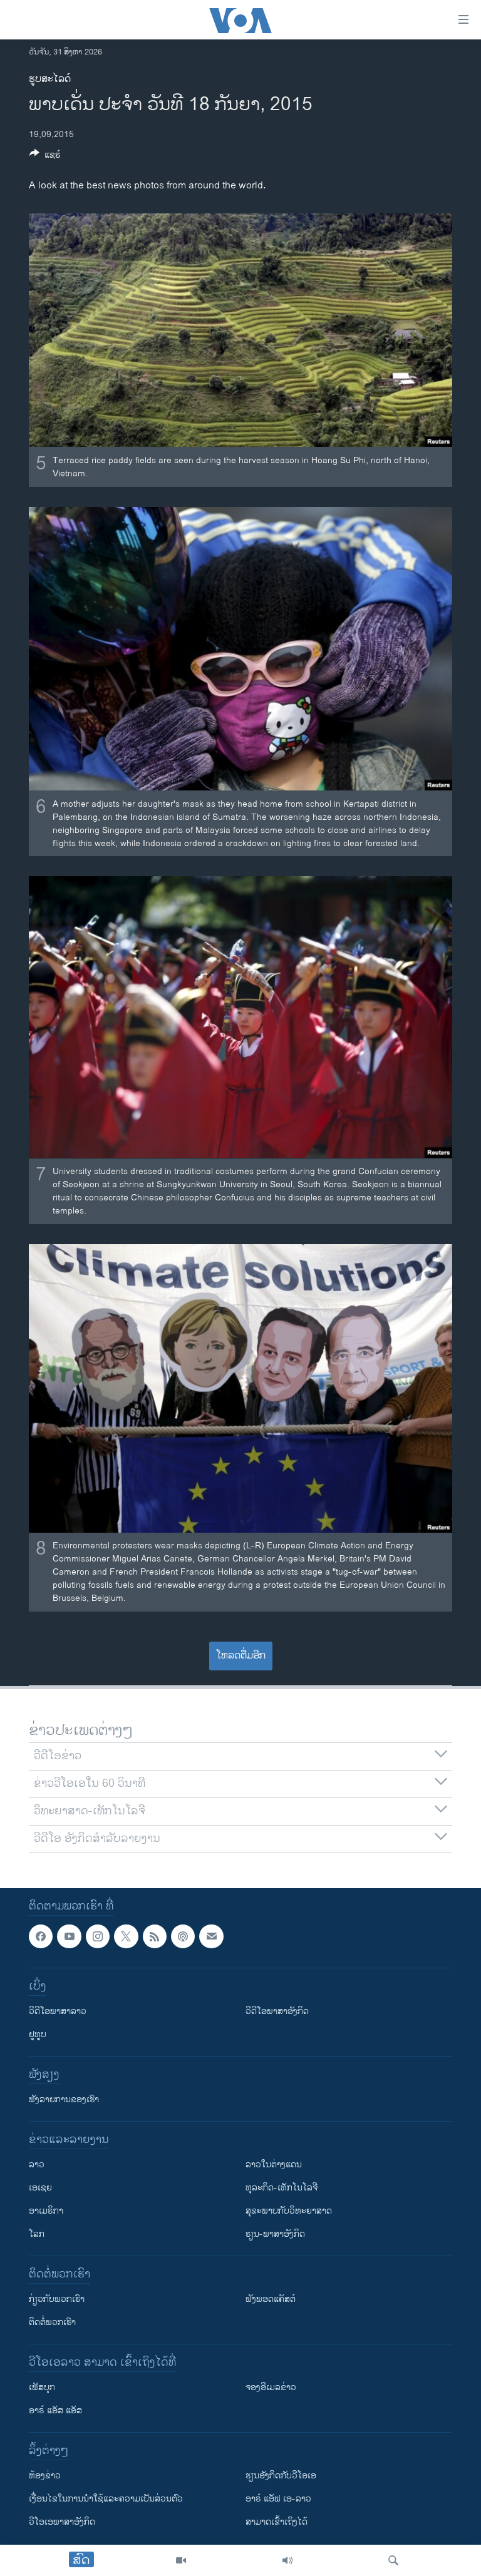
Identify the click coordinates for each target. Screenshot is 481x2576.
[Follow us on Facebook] (41, 1936)
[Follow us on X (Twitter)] (126, 1936)
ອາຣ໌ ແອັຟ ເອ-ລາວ (278, 2499)
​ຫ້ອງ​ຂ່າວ (45, 2476)
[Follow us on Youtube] (69, 1936)
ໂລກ (37, 2234)
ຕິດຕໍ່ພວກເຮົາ (52, 2322)
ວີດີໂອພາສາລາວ (58, 2011)
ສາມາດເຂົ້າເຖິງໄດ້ (277, 2522)
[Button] (45, 157)
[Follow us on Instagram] (98, 1936)
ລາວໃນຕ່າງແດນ (274, 2165)
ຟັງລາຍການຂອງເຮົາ (64, 2099)
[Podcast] (183, 1936)
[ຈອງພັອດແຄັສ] (211, 1936)
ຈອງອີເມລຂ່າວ (271, 2387)
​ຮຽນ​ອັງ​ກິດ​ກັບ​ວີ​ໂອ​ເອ (281, 2476)
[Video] (181, 2560)
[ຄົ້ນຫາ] (393, 2560)
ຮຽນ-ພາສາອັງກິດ (275, 2234)
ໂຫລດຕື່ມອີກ (241, 1656)
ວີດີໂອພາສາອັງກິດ (277, 2011)
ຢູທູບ (38, 2034)
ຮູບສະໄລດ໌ (50, 79)
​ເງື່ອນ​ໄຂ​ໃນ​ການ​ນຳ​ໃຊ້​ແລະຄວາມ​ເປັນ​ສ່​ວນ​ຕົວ (106, 2499)
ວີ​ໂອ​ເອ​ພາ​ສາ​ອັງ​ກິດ (62, 2522)
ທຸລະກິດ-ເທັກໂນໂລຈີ (282, 2188)
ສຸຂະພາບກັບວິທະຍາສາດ (289, 2211)
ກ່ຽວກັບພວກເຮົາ (57, 2299)
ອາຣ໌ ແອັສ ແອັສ (55, 2410)
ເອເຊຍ (40, 2188)
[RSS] (155, 1936)
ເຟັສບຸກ (42, 2387)
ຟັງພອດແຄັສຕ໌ (271, 2299)
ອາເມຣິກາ (46, 2211)
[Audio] (287, 2560)
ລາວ (37, 2165)
